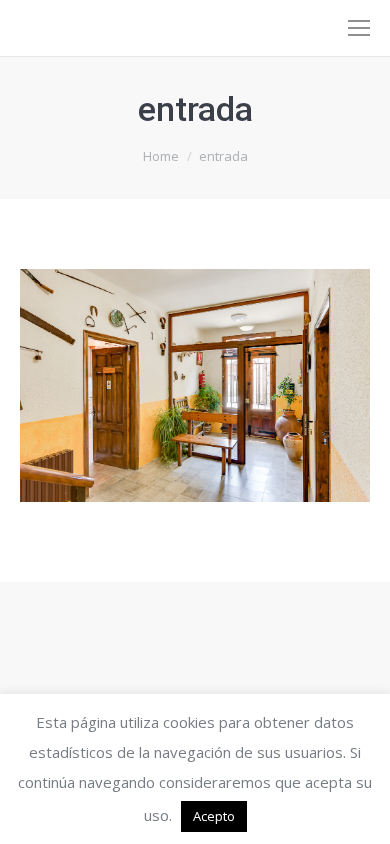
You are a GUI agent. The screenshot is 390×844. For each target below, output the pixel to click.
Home (161, 156)
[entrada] (195, 385)
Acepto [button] (214, 816)
